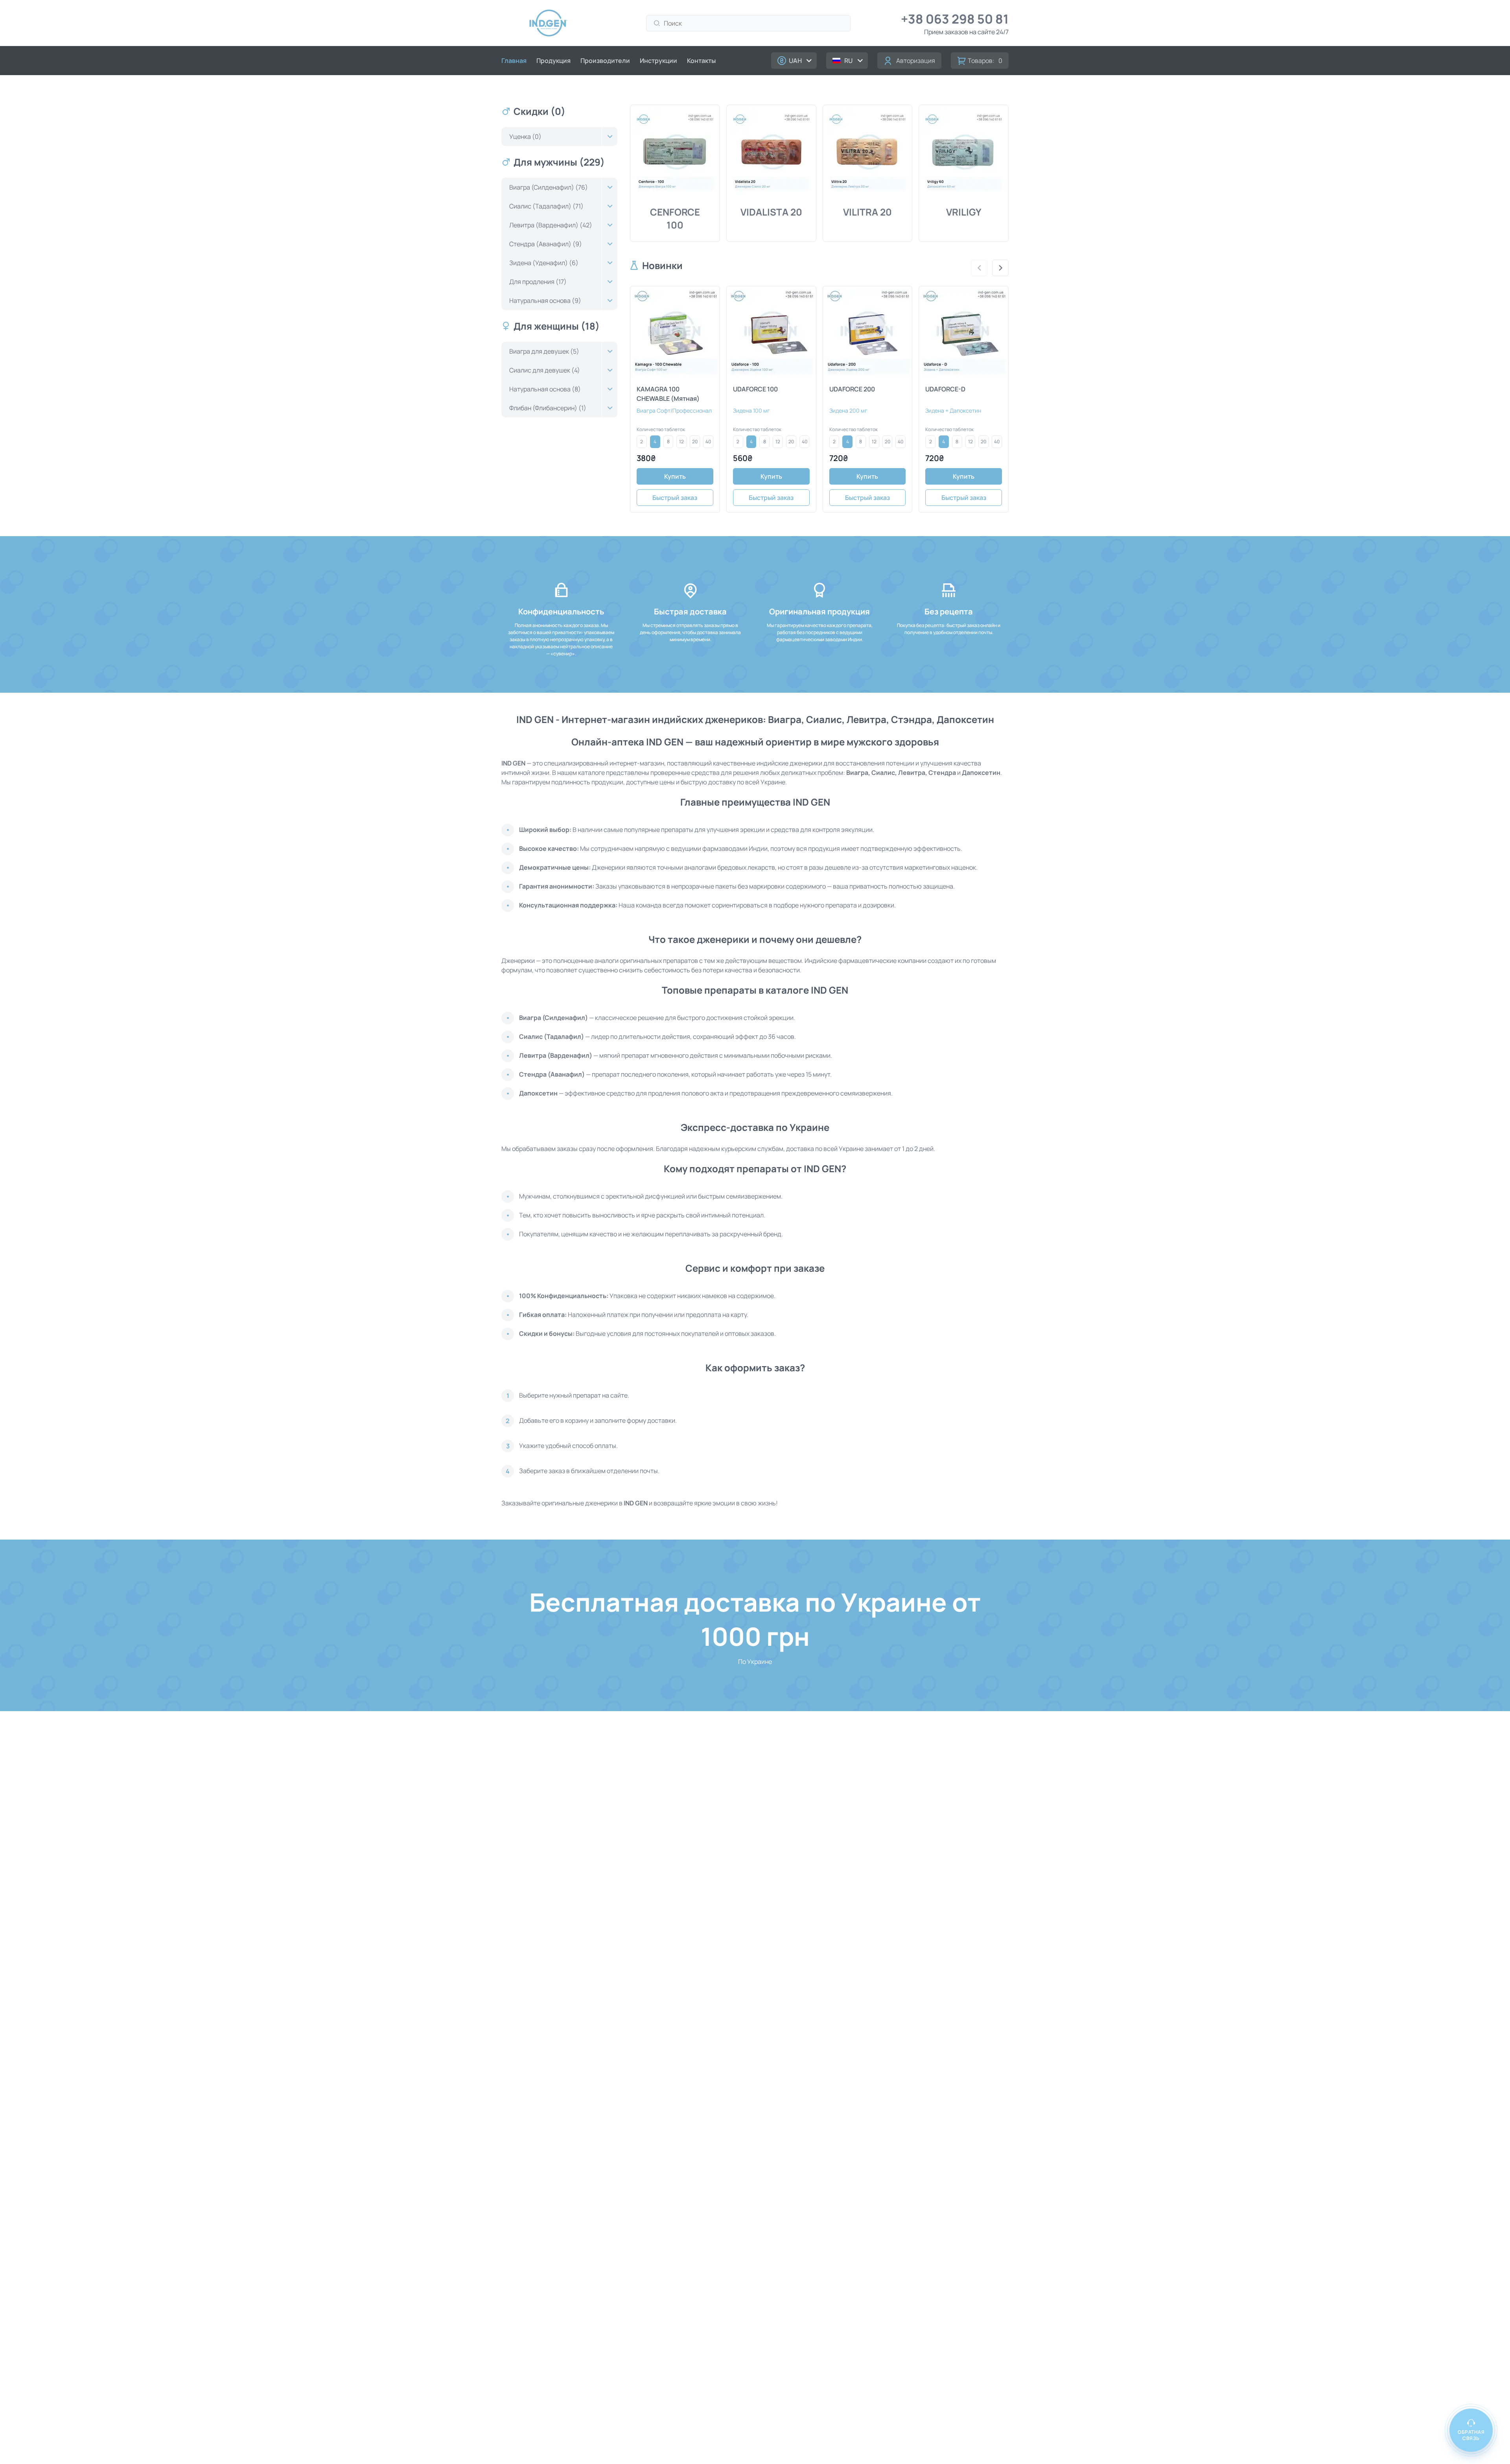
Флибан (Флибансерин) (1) (548, 408)
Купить (675, 476)
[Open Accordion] (610, 136)
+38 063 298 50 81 (955, 19)
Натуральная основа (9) (545, 301)
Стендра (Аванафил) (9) (546, 244)
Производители (605, 61)
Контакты (701, 61)
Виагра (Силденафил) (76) (549, 187)
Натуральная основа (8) (545, 389)
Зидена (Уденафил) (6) (544, 263)
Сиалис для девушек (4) (545, 370)
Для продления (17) (538, 282)
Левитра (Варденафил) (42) (551, 225)
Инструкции (658, 61)
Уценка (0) (525, 136)
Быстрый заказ (675, 498)
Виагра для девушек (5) (544, 351)
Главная (514, 61)
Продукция (553, 61)
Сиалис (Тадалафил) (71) (546, 206)
